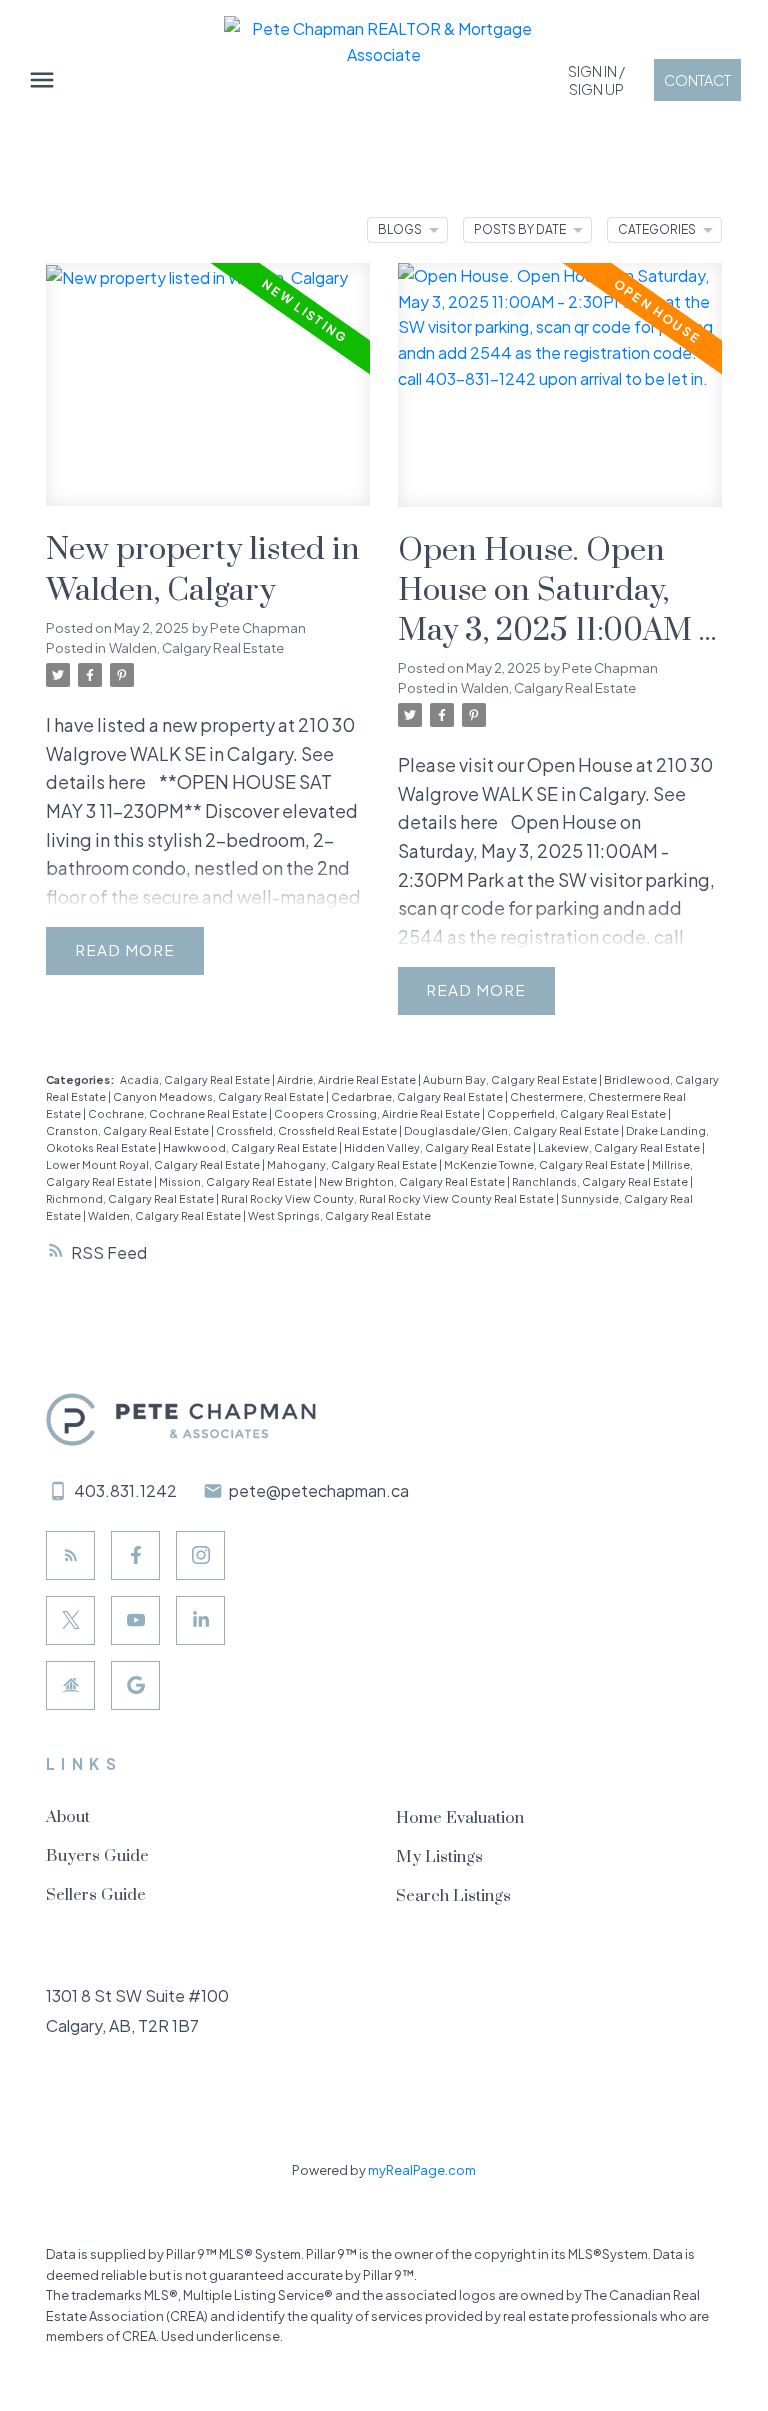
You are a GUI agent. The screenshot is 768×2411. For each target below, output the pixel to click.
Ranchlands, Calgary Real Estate (601, 1181)
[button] (596, 80)
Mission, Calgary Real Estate (236, 1181)
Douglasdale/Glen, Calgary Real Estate (512, 1130)
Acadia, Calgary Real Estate (196, 1079)
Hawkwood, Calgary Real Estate (251, 1147)
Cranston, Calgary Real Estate (128, 1130)
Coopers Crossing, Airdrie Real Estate (378, 1113)
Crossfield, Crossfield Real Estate (307, 1130)
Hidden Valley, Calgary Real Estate (438, 1147)
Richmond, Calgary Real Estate (131, 1198)
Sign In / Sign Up (596, 80)
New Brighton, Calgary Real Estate (413, 1181)
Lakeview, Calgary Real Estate (620, 1147)
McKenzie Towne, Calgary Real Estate (545, 1164)
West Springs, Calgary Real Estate (339, 1215)
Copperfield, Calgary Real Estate (577, 1113)
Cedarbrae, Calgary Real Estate (418, 1096)
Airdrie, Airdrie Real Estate (347, 1079)
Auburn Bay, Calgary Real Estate (511, 1079)
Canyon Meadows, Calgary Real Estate (219, 1096)
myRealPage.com (422, 2170)
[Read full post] (208, 396)
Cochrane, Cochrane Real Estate (178, 1113)
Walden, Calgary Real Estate (196, 647)
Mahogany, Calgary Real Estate (353, 1164)
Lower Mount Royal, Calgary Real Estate (154, 1164)
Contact (697, 80)
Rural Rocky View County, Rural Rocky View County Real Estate (388, 1198)
